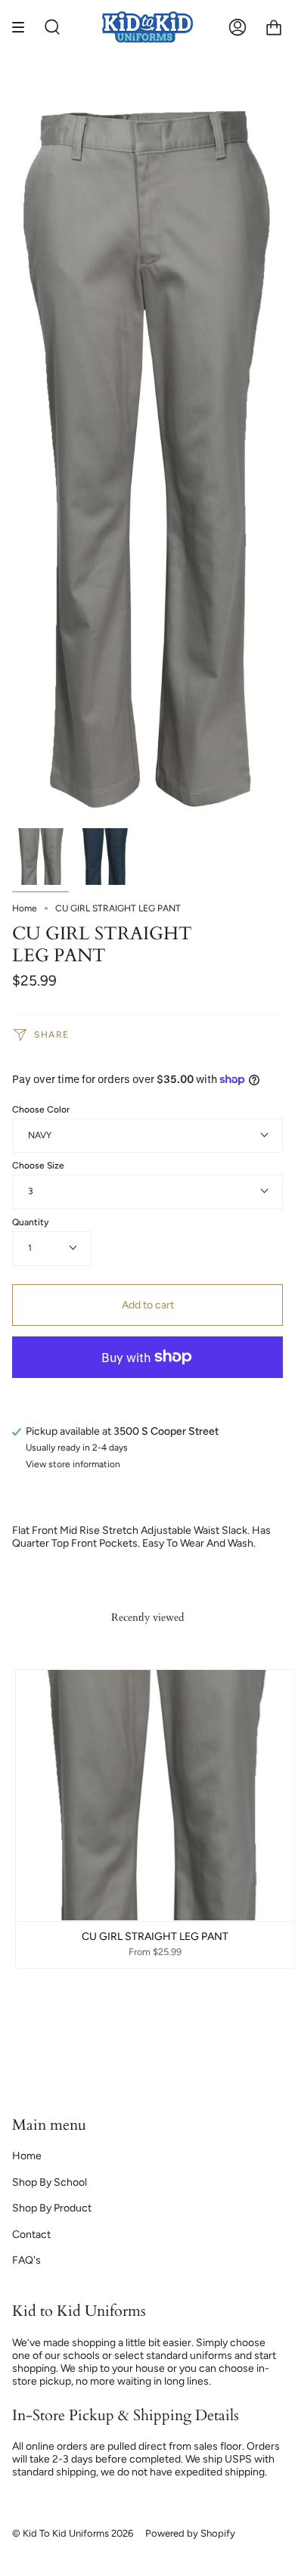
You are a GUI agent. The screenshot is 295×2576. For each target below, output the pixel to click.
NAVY (40, 1135)
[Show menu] (23, 28)
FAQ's (26, 2260)
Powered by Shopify (190, 2533)
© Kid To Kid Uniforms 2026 (73, 2533)
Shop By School (50, 2182)
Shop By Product (52, 2208)
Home (25, 908)
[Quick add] (34, 1903)
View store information (73, 1465)
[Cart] (274, 28)
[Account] (238, 28)
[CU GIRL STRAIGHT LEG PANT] (40, 857)
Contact (31, 2235)
